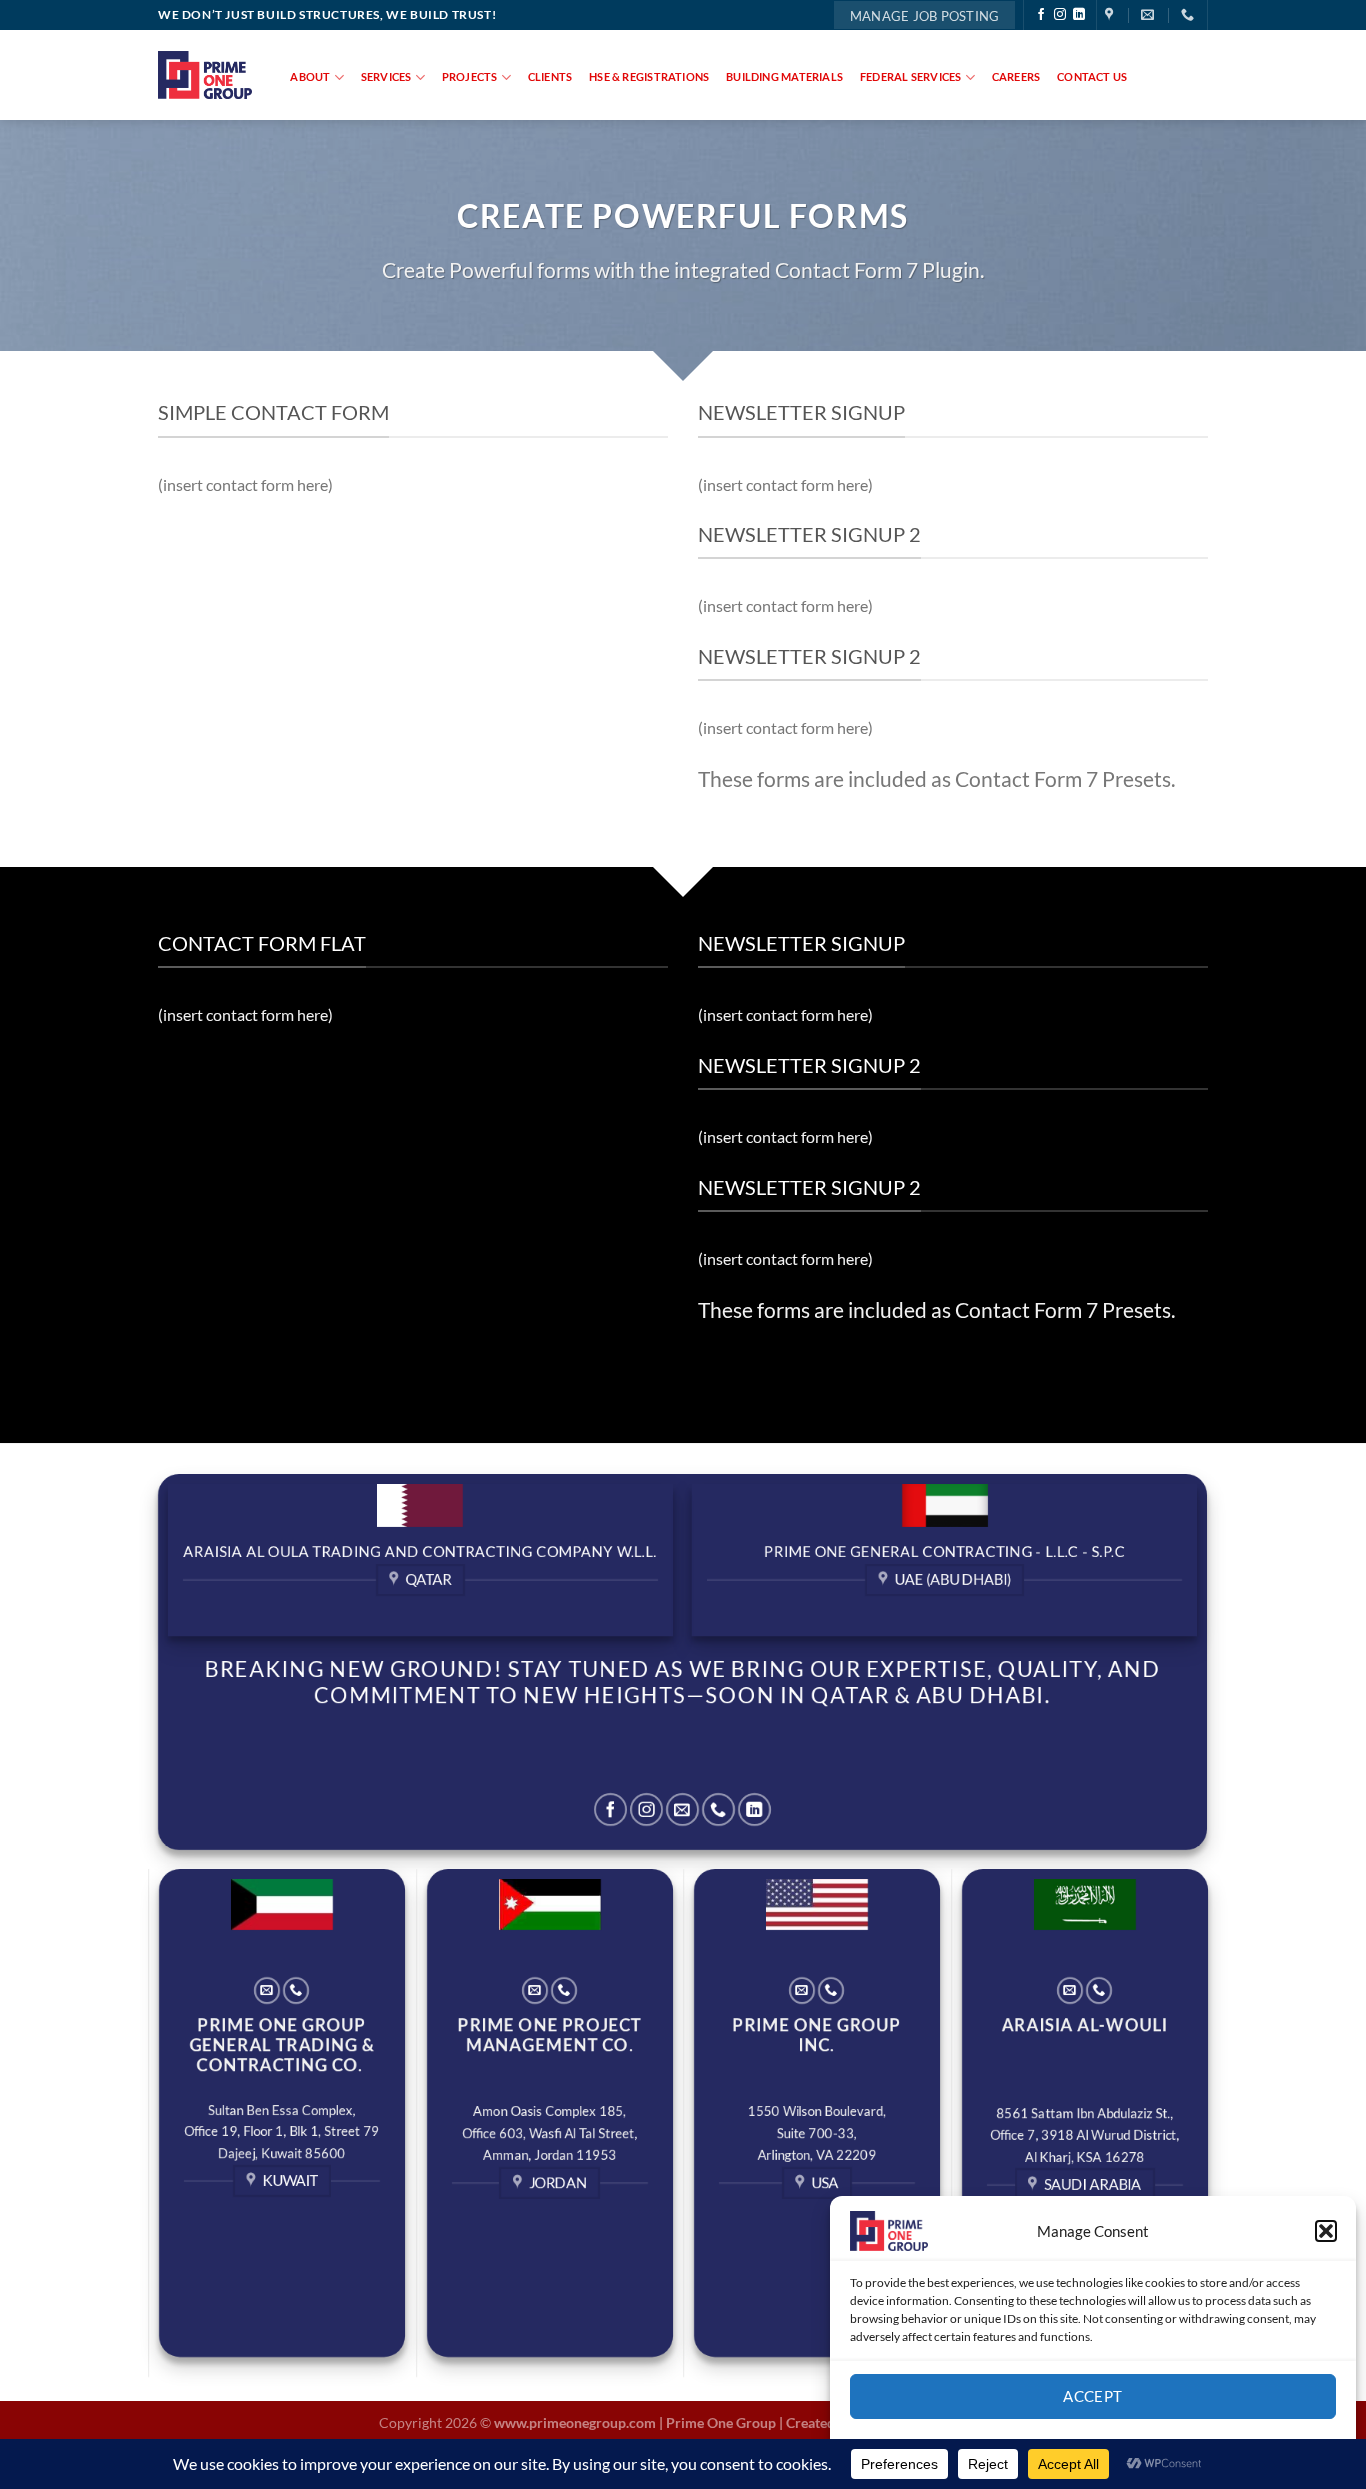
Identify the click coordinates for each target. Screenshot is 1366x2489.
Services (386, 76)
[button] (1326, 2231)
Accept (1093, 2396)
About (310, 76)
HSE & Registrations (649, 76)
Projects (470, 76)
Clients (550, 76)
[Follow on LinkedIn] (1079, 15)
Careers (1016, 76)
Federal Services (911, 76)
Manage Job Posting (925, 16)
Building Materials (784, 76)
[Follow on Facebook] (1041, 15)
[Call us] (718, 1809)
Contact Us (1092, 76)
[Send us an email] (682, 1809)
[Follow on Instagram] (1060, 15)
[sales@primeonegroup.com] (1150, 15)
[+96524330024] (1190, 15)
